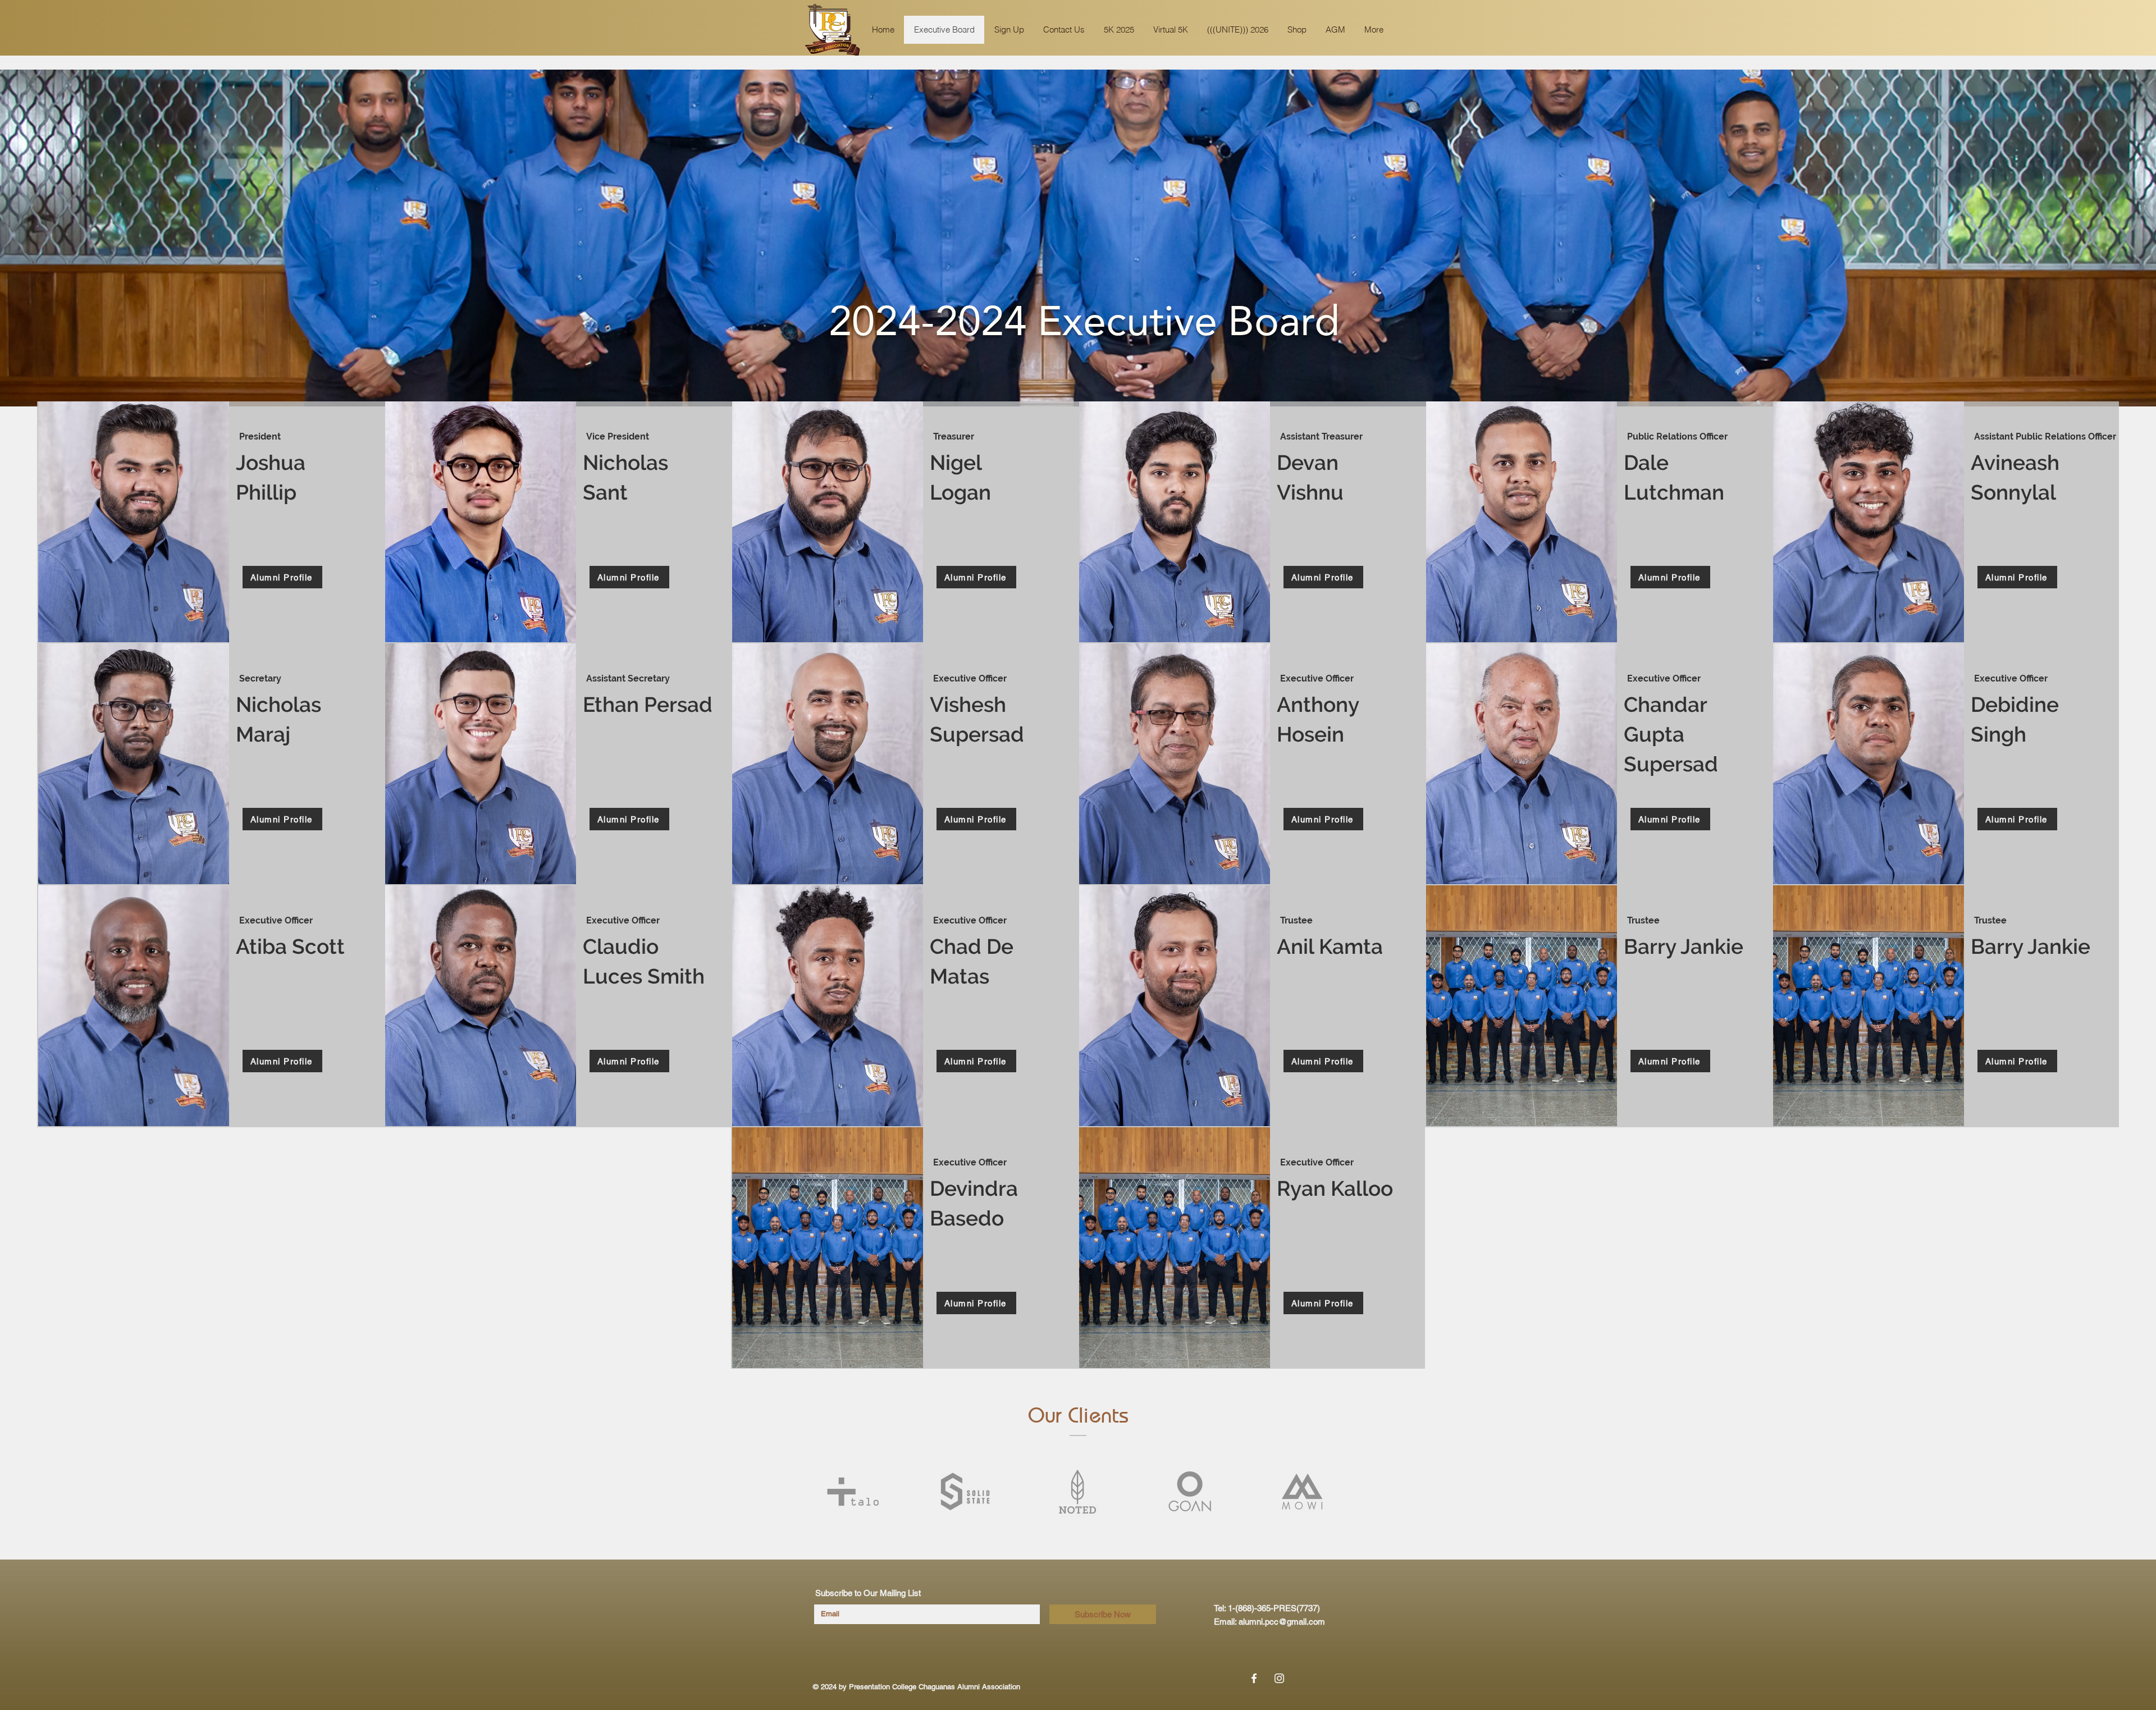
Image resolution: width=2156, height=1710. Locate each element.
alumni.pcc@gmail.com (1282, 1622)
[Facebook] (1254, 1678)
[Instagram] (1279, 1678)
